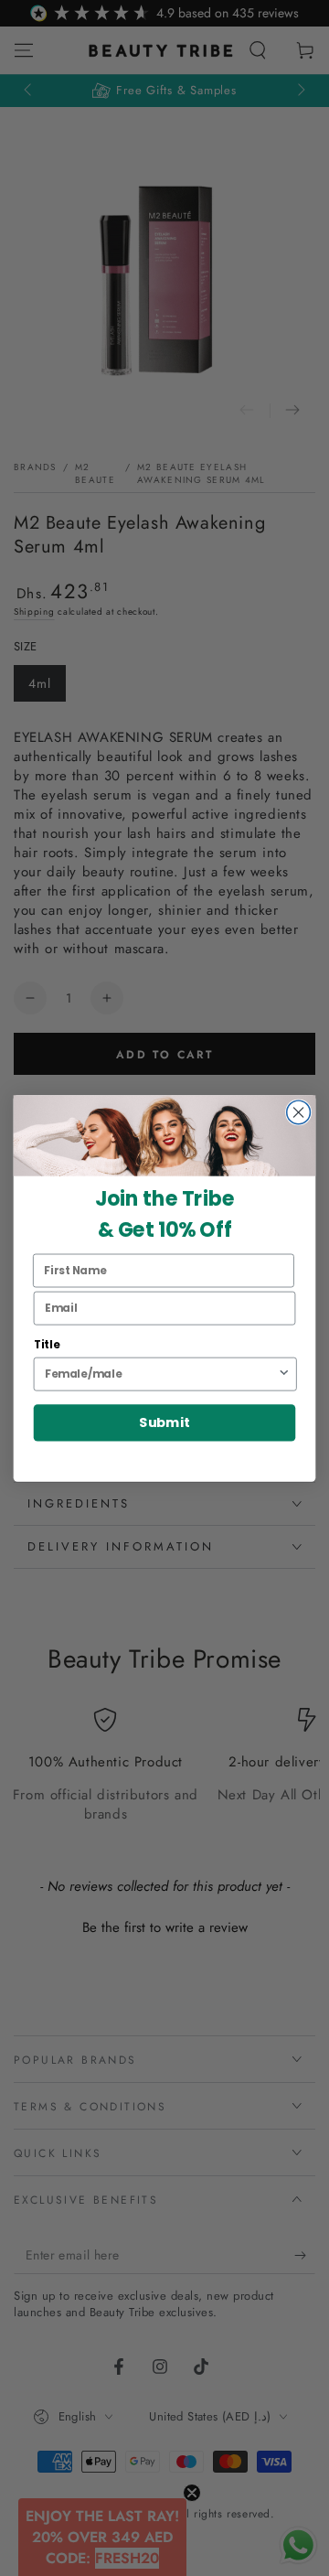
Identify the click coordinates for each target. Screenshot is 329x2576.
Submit (164, 1423)
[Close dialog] (299, 1112)
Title (47, 1344)
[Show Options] (284, 1374)
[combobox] (161, 1374)
